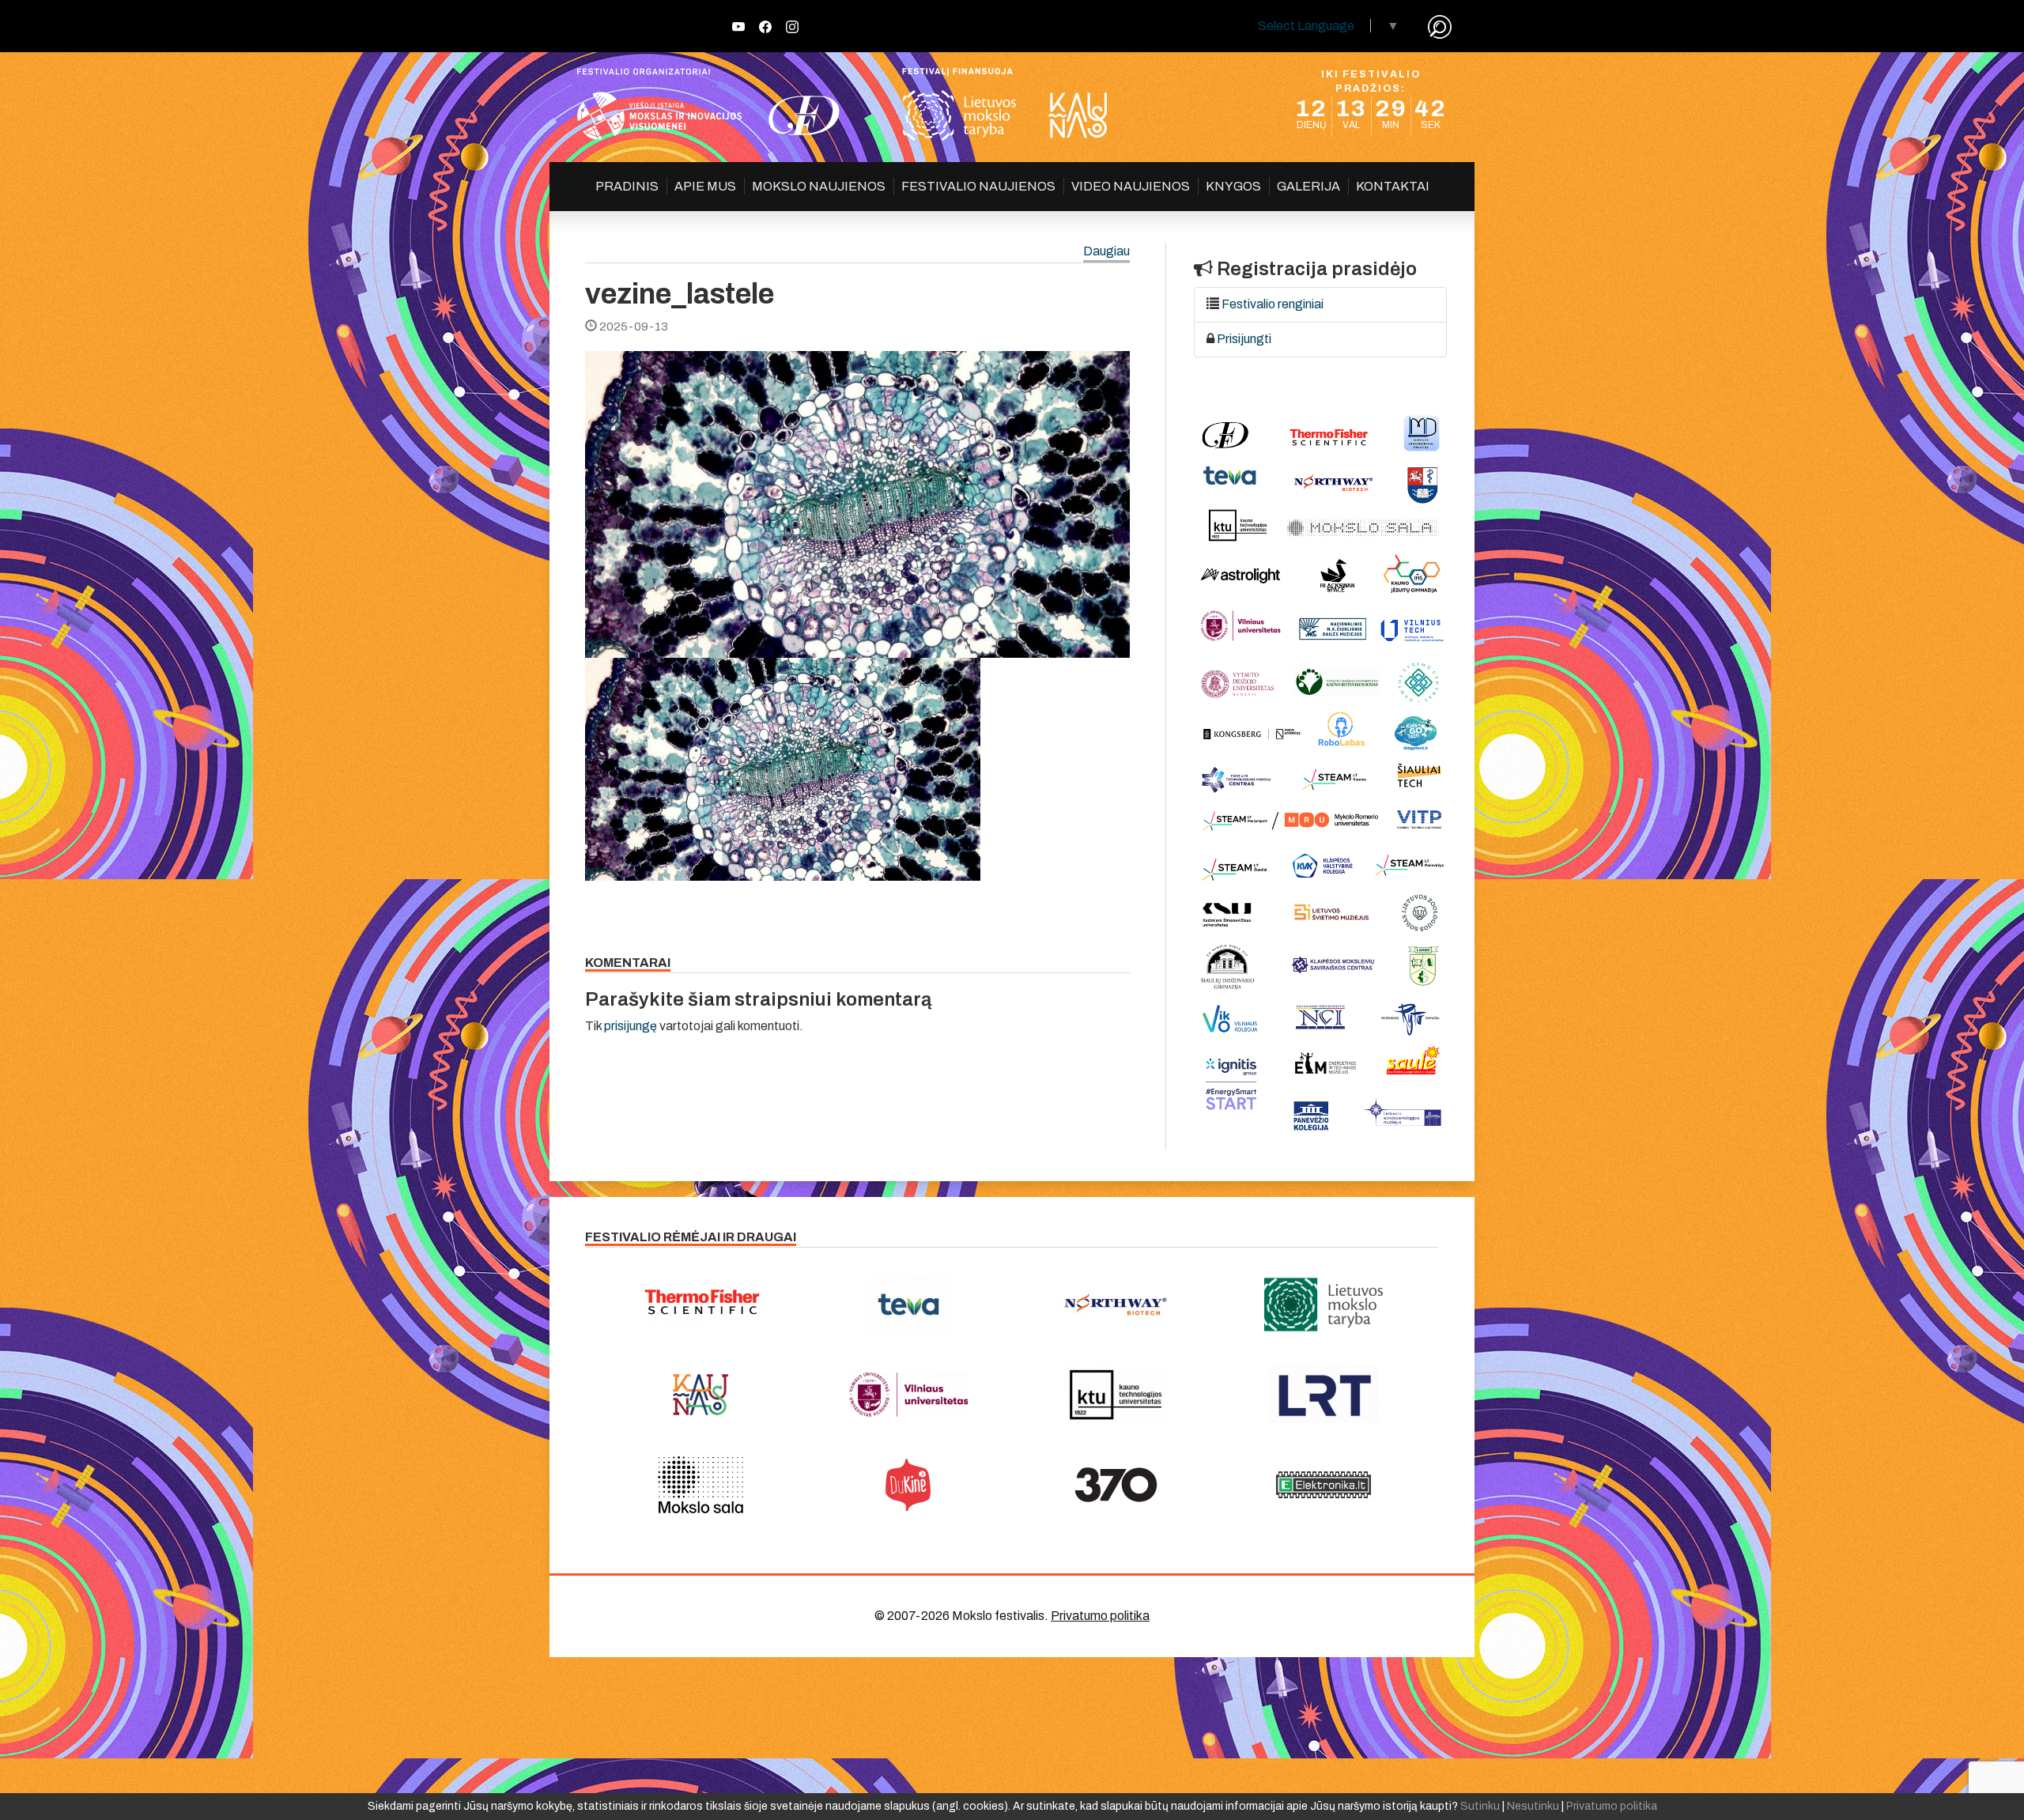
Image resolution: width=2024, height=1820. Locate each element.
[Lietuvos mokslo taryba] (1324, 1305)
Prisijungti (1244, 339)
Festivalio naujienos (978, 186)
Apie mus (705, 186)
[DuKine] (909, 1485)
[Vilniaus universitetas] (909, 1395)
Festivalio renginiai (1273, 304)
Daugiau (1106, 252)
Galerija (1308, 186)
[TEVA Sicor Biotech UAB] (909, 1305)
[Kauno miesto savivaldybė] (701, 1395)
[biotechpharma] (1116, 1305)
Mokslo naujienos (819, 186)
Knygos (1233, 186)
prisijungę (631, 1026)
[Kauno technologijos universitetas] (1116, 1395)
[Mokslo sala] (701, 1485)
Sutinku (1480, 1806)
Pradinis (627, 186)
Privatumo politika (1100, 1616)
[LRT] (1324, 1395)
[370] (1116, 1485)
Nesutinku (1533, 1806)
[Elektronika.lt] (1324, 1485)
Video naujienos (1131, 186)
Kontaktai (1393, 186)
